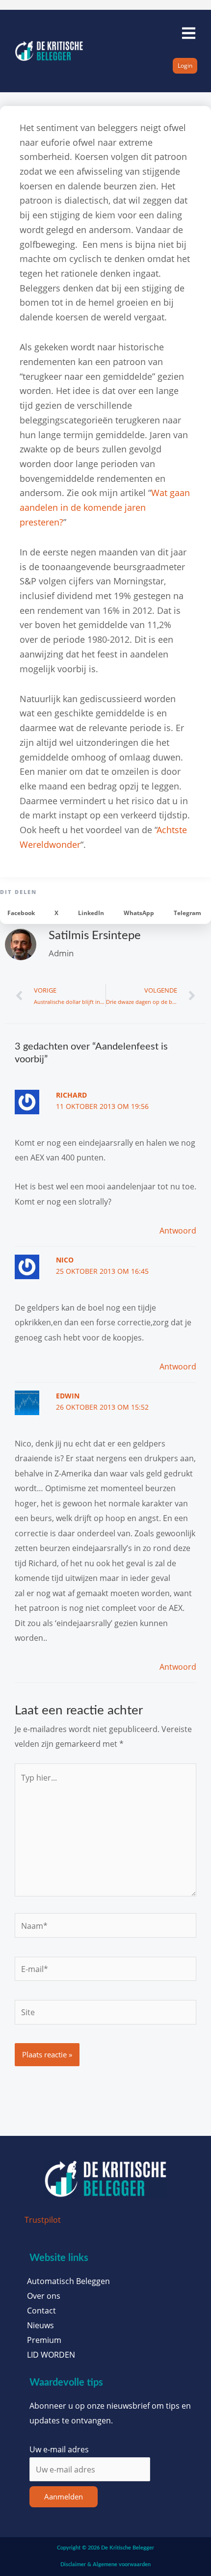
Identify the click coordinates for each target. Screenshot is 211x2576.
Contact (41, 2311)
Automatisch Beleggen (68, 2281)
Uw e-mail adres (59, 2449)
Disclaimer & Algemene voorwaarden (105, 2564)
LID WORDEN (51, 2355)
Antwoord (178, 1230)
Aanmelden (64, 2497)
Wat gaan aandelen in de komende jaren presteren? (105, 507)
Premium (44, 2340)
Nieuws (40, 2325)
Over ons (44, 2296)
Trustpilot (43, 2220)
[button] (21, 913)
